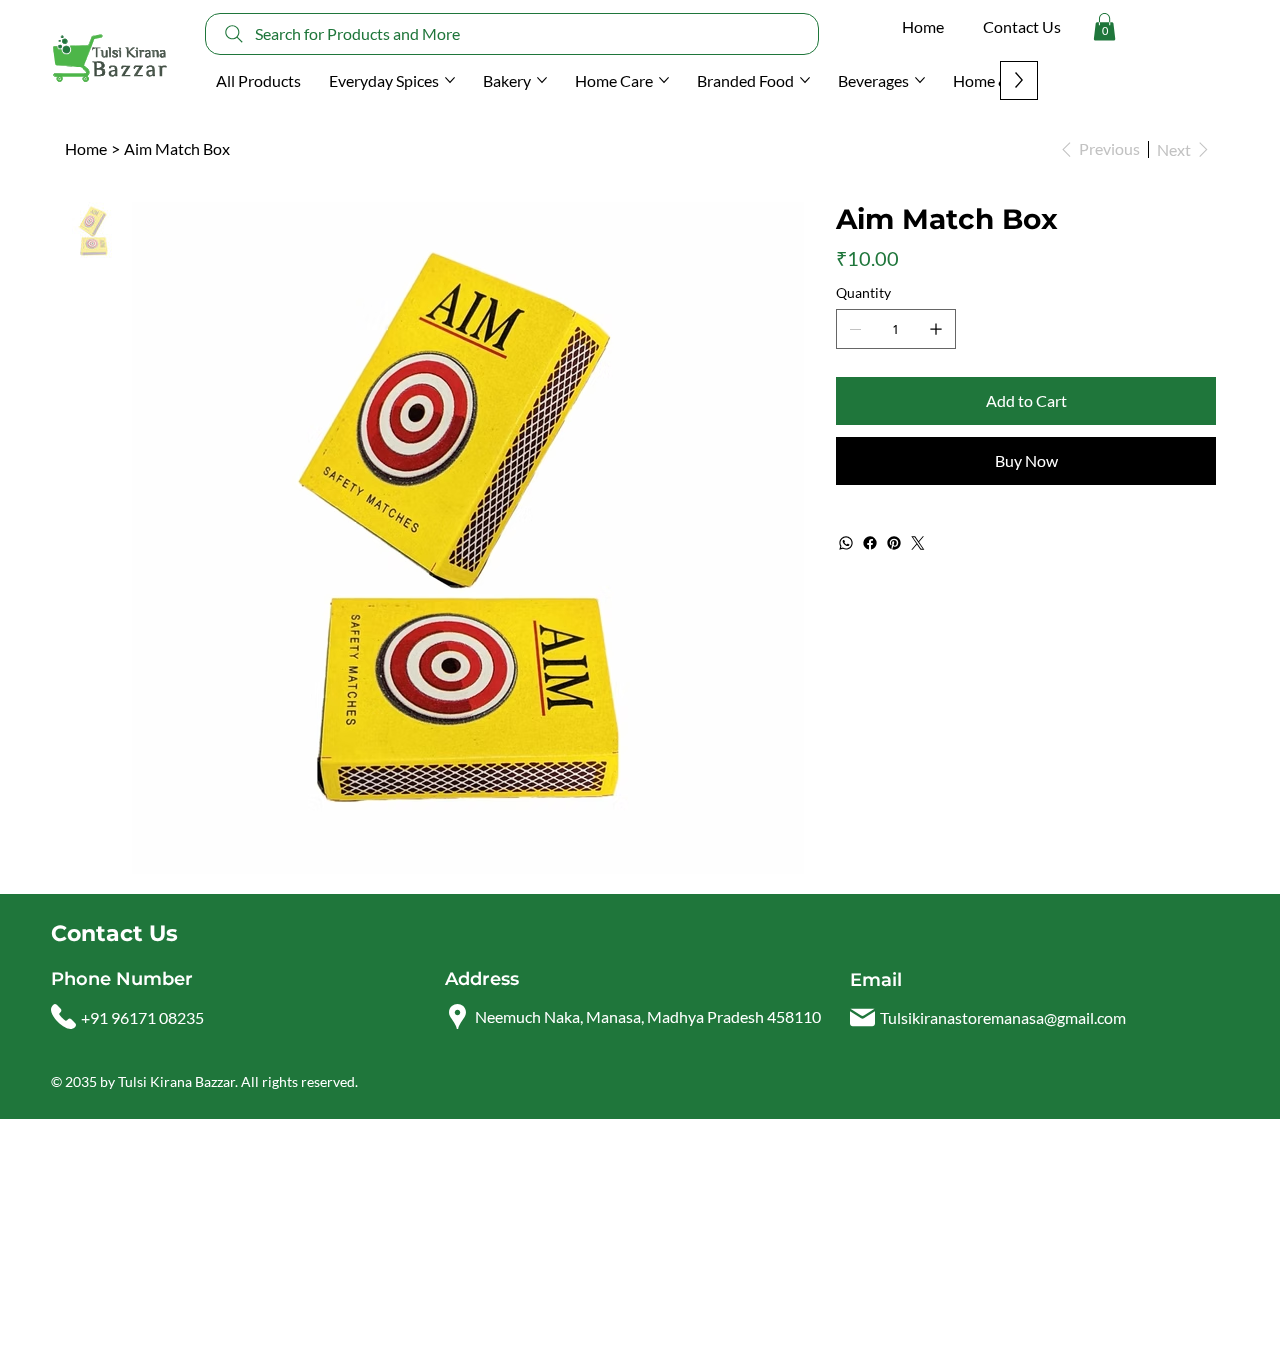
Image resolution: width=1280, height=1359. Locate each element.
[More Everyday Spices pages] (450, 80)
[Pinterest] (894, 543)
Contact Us (1022, 26)
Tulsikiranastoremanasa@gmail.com (1003, 1017)
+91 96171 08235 (142, 1017)
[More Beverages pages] (920, 80)
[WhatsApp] (846, 543)
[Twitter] (918, 543)
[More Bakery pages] (542, 80)
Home (923, 26)
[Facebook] (870, 543)
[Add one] (936, 329)
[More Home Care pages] (664, 80)
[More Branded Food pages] (805, 80)
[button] (1104, 26)
